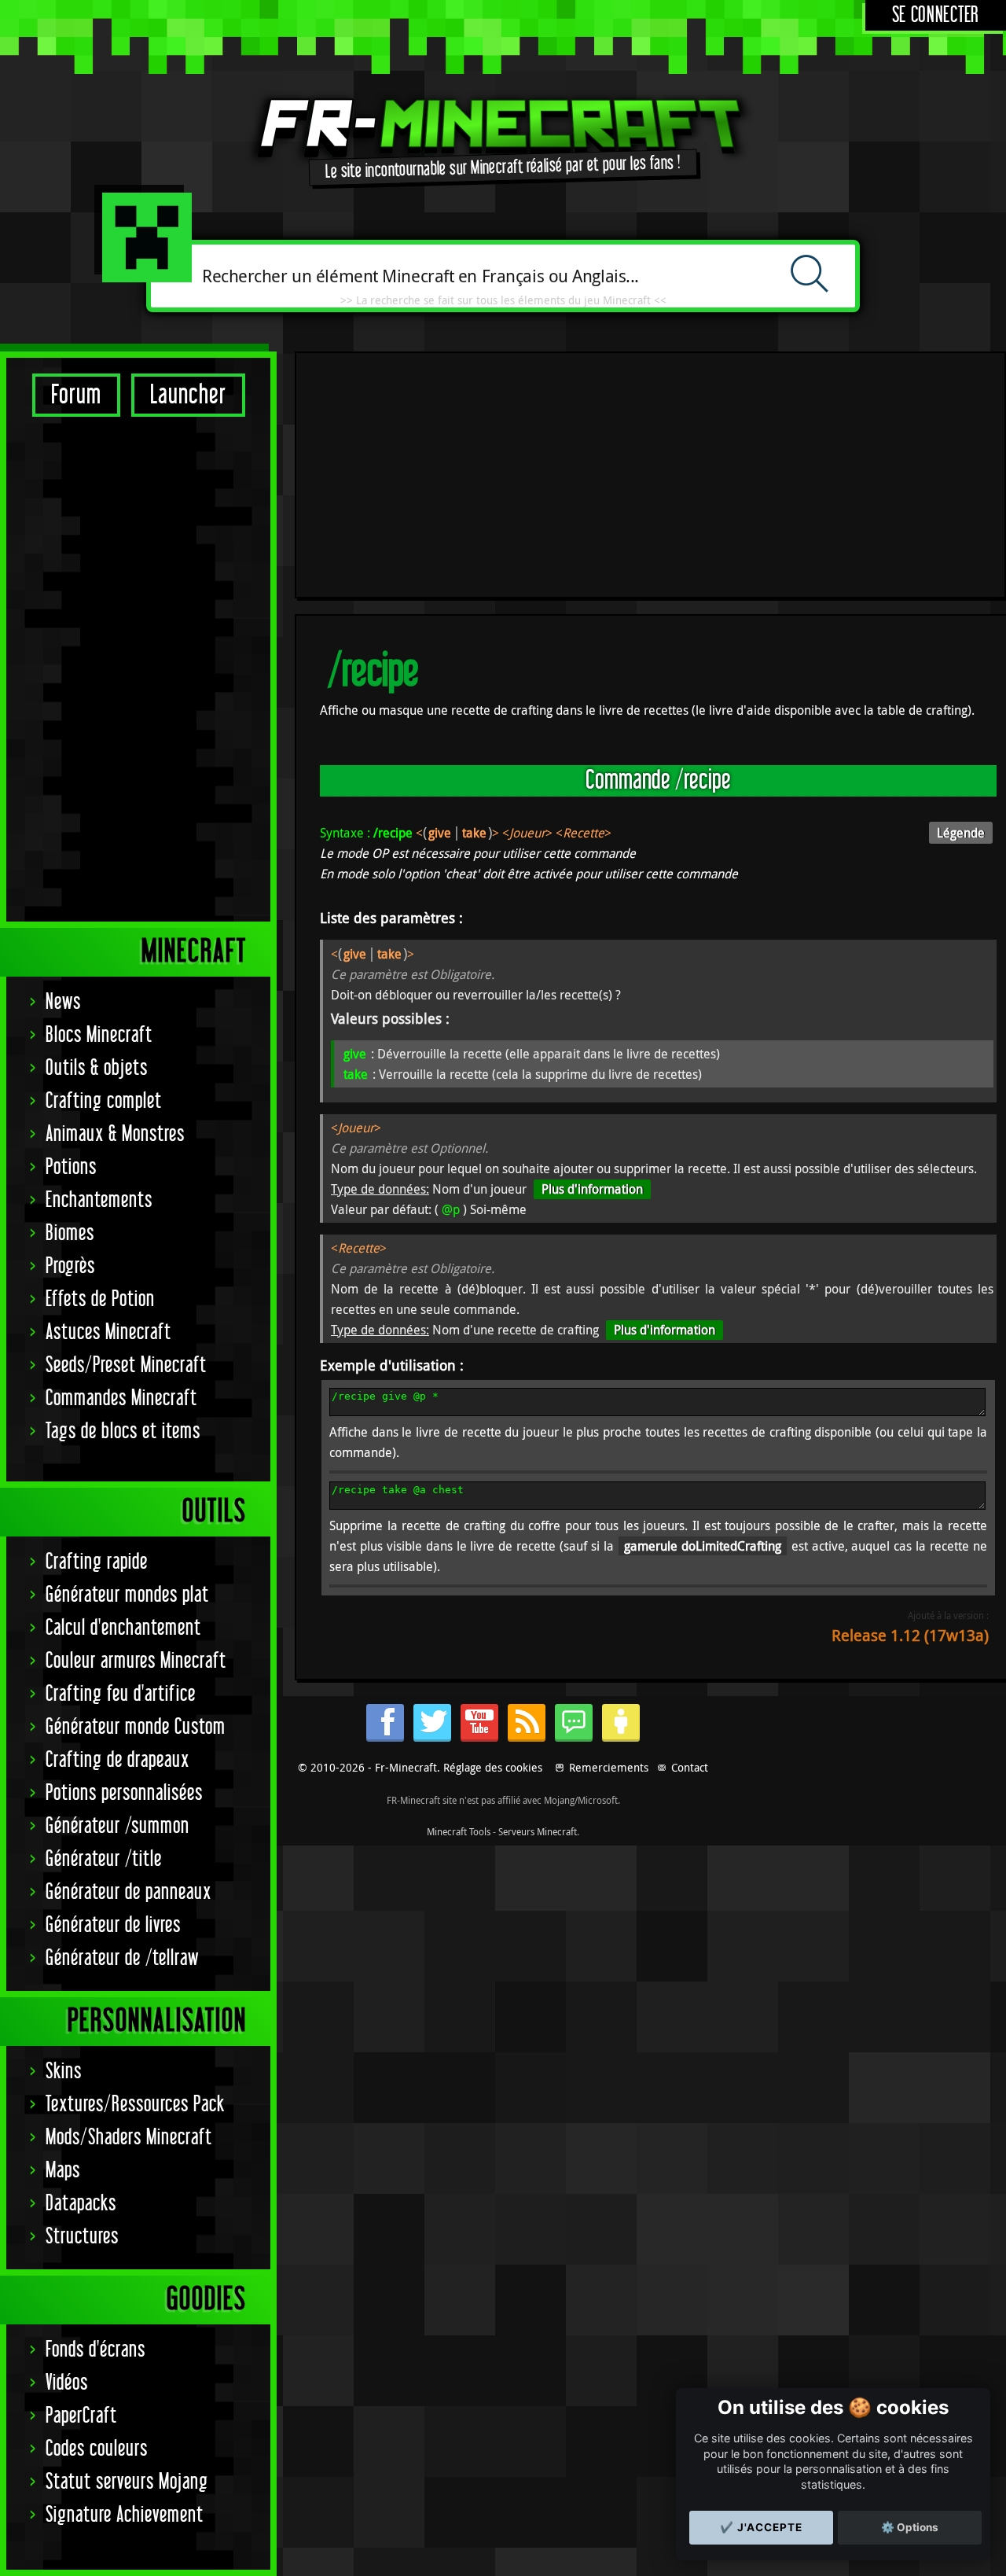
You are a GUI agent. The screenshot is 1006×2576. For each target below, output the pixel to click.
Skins (64, 2072)
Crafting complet (104, 1101)
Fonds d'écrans (95, 2350)
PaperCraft (81, 2416)
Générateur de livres (113, 1925)
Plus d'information (592, 1189)
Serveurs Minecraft (538, 1831)
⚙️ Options (910, 2527)
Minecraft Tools (459, 1831)
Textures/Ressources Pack (135, 2105)
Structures (82, 2237)
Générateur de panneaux (129, 1892)
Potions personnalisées (124, 1793)
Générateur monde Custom (136, 1727)
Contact (690, 1767)
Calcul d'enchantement (123, 1628)
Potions (71, 1167)
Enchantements (99, 1200)
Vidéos (67, 2383)
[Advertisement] (138, 668)
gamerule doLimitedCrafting (703, 1546)
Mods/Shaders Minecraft (129, 2138)
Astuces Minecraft (108, 1332)
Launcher (188, 395)
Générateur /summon (117, 1826)
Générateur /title (104, 1859)
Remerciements (609, 1767)
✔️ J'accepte (761, 2527)
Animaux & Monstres (115, 1134)
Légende (961, 833)
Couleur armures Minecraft (136, 1661)
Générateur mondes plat (127, 1595)
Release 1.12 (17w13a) (910, 1635)
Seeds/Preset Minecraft (126, 1365)
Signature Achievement (125, 2515)
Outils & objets (97, 1068)
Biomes (70, 1233)
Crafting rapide (97, 1562)
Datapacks (81, 2204)
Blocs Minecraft (99, 1035)
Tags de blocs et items (123, 1432)
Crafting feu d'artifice (121, 1694)
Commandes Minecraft (121, 1398)
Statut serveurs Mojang (127, 2482)
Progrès (70, 1266)
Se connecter (936, 15)
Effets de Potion (100, 1299)
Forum (76, 395)
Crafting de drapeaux (117, 1760)
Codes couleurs (97, 2449)
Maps (63, 2171)
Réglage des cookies (493, 1767)
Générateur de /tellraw (122, 1958)
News (63, 1002)
